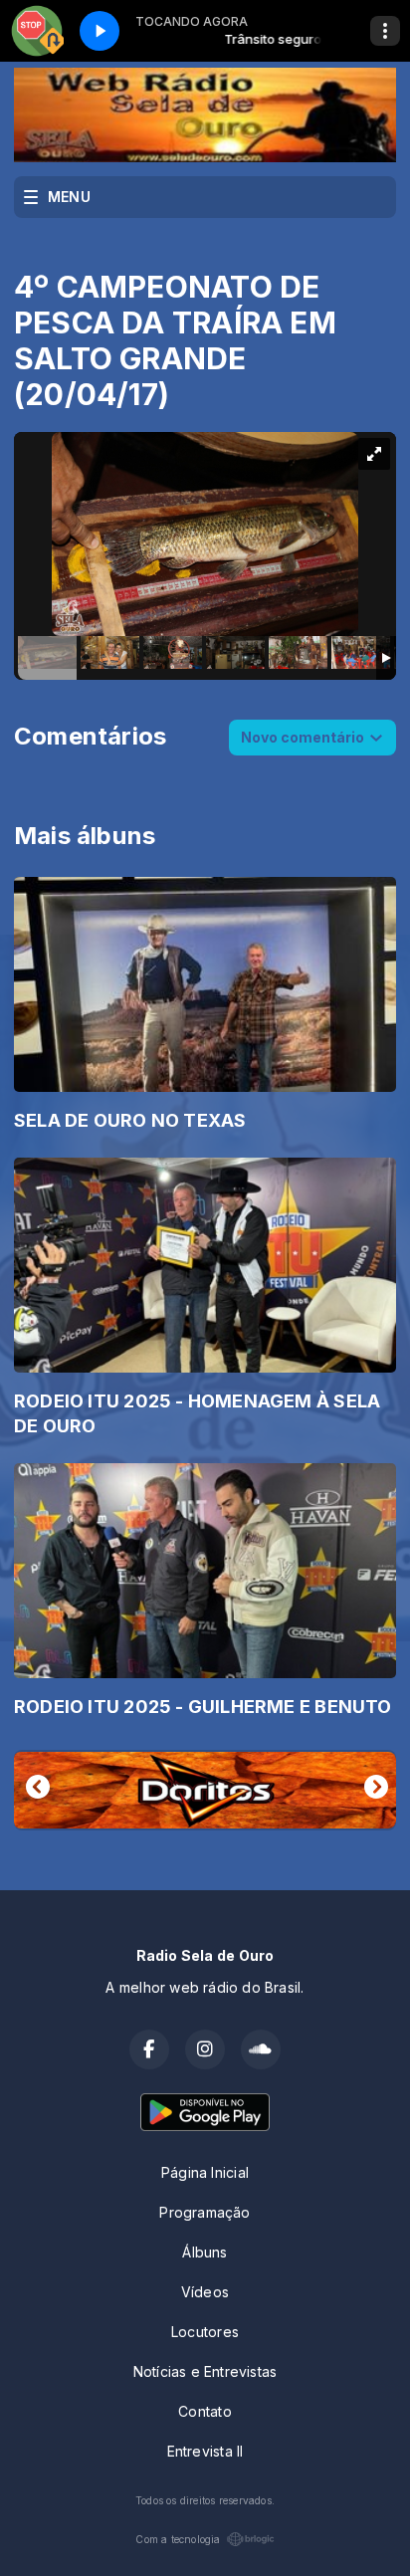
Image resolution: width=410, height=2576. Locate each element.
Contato (205, 2411)
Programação (205, 2212)
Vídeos (205, 2292)
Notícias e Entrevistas (205, 2371)
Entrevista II (205, 2451)
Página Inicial (205, 2172)
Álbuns (205, 2252)
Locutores (205, 2332)
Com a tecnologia (178, 2539)
